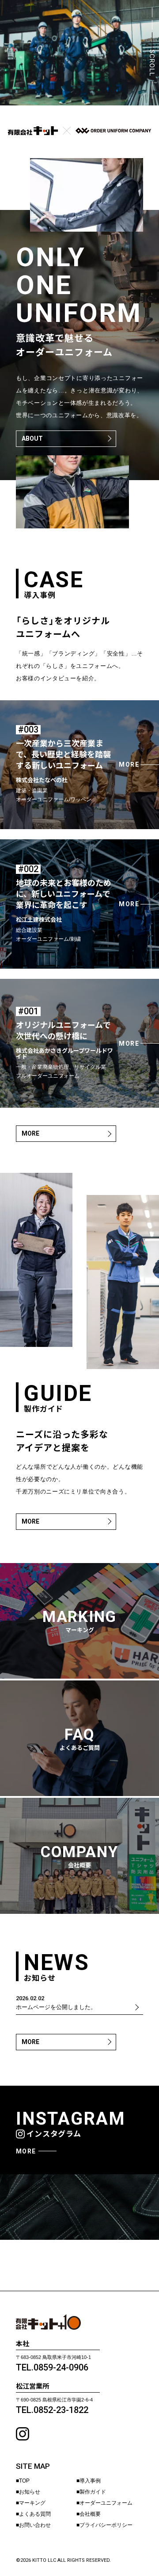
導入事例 (90, 2481)
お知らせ (30, 2492)
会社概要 (90, 2514)
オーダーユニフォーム (106, 2503)
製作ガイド (93, 2492)
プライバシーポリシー (106, 2525)
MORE (30, 1133)
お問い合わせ (35, 2525)
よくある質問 (35, 2514)
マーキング (32, 2503)
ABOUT (32, 438)
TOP (24, 2481)
